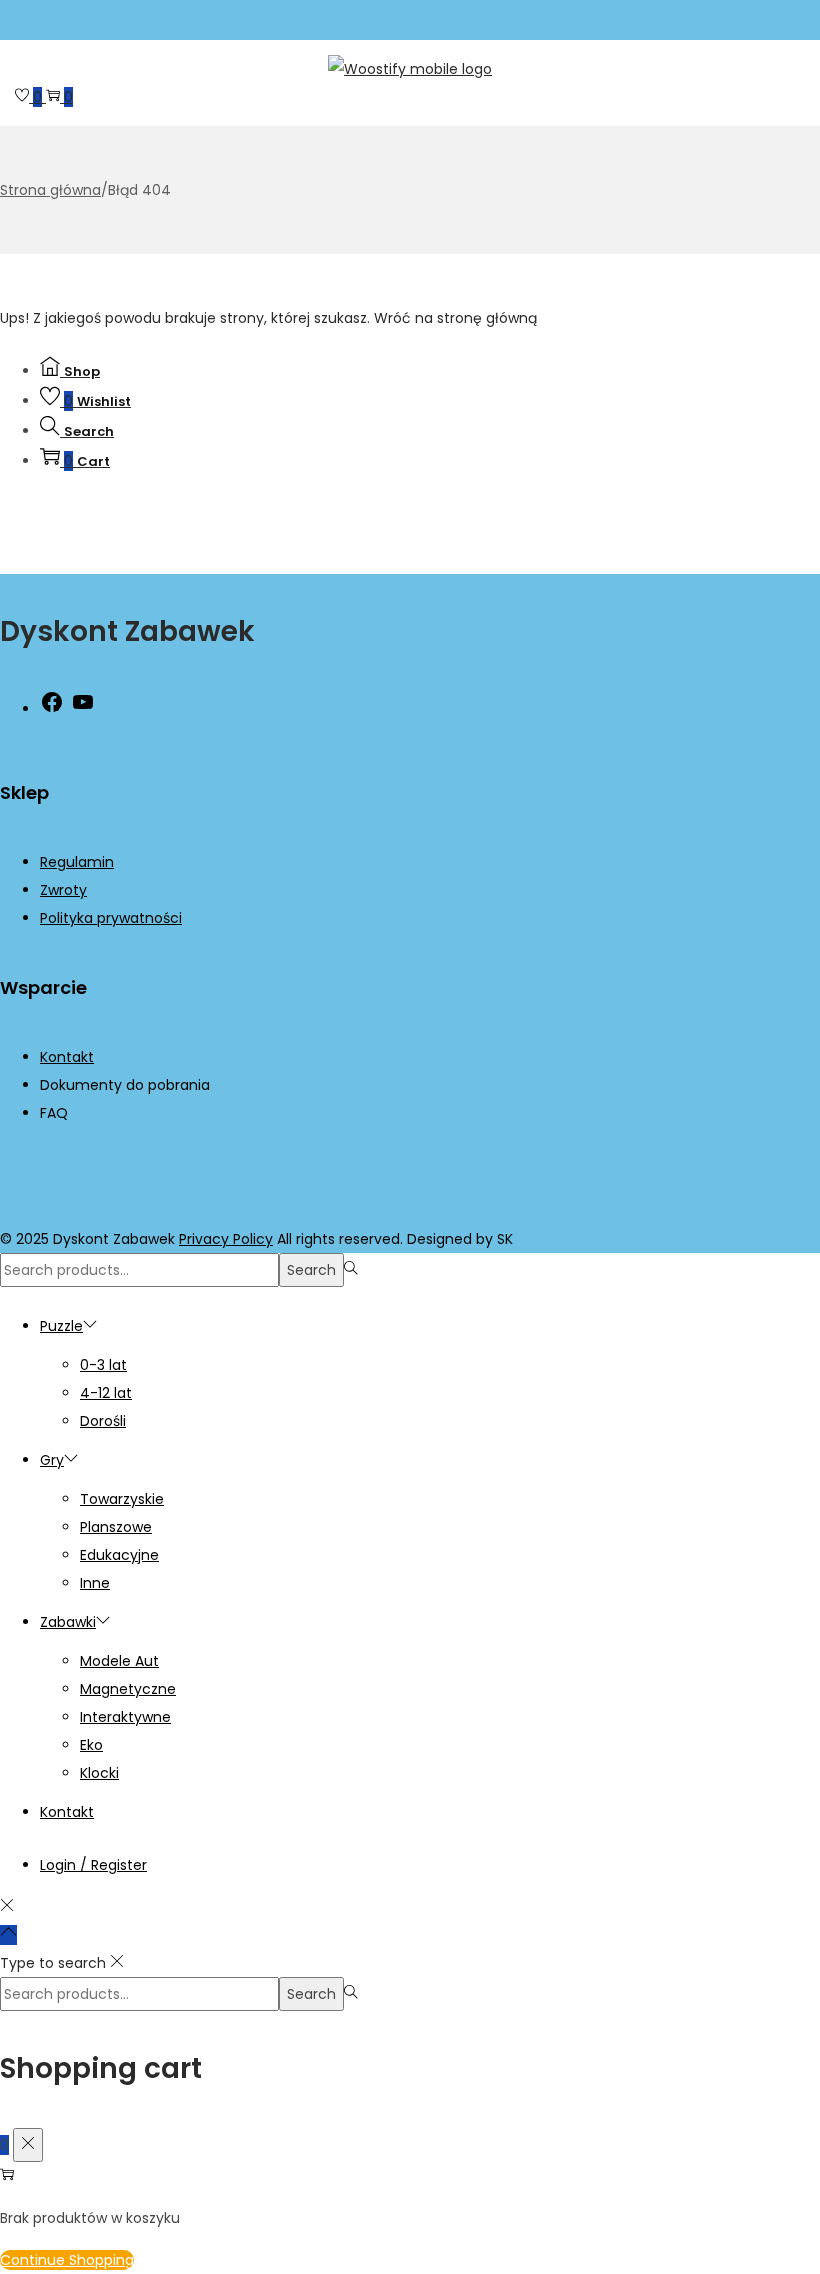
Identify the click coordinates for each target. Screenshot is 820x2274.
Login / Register (93, 1865)
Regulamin (77, 862)
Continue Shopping (67, 2260)
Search (311, 1270)
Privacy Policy (226, 1239)
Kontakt (67, 1057)
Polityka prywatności (111, 918)
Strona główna (50, 190)
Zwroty (63, 890)
